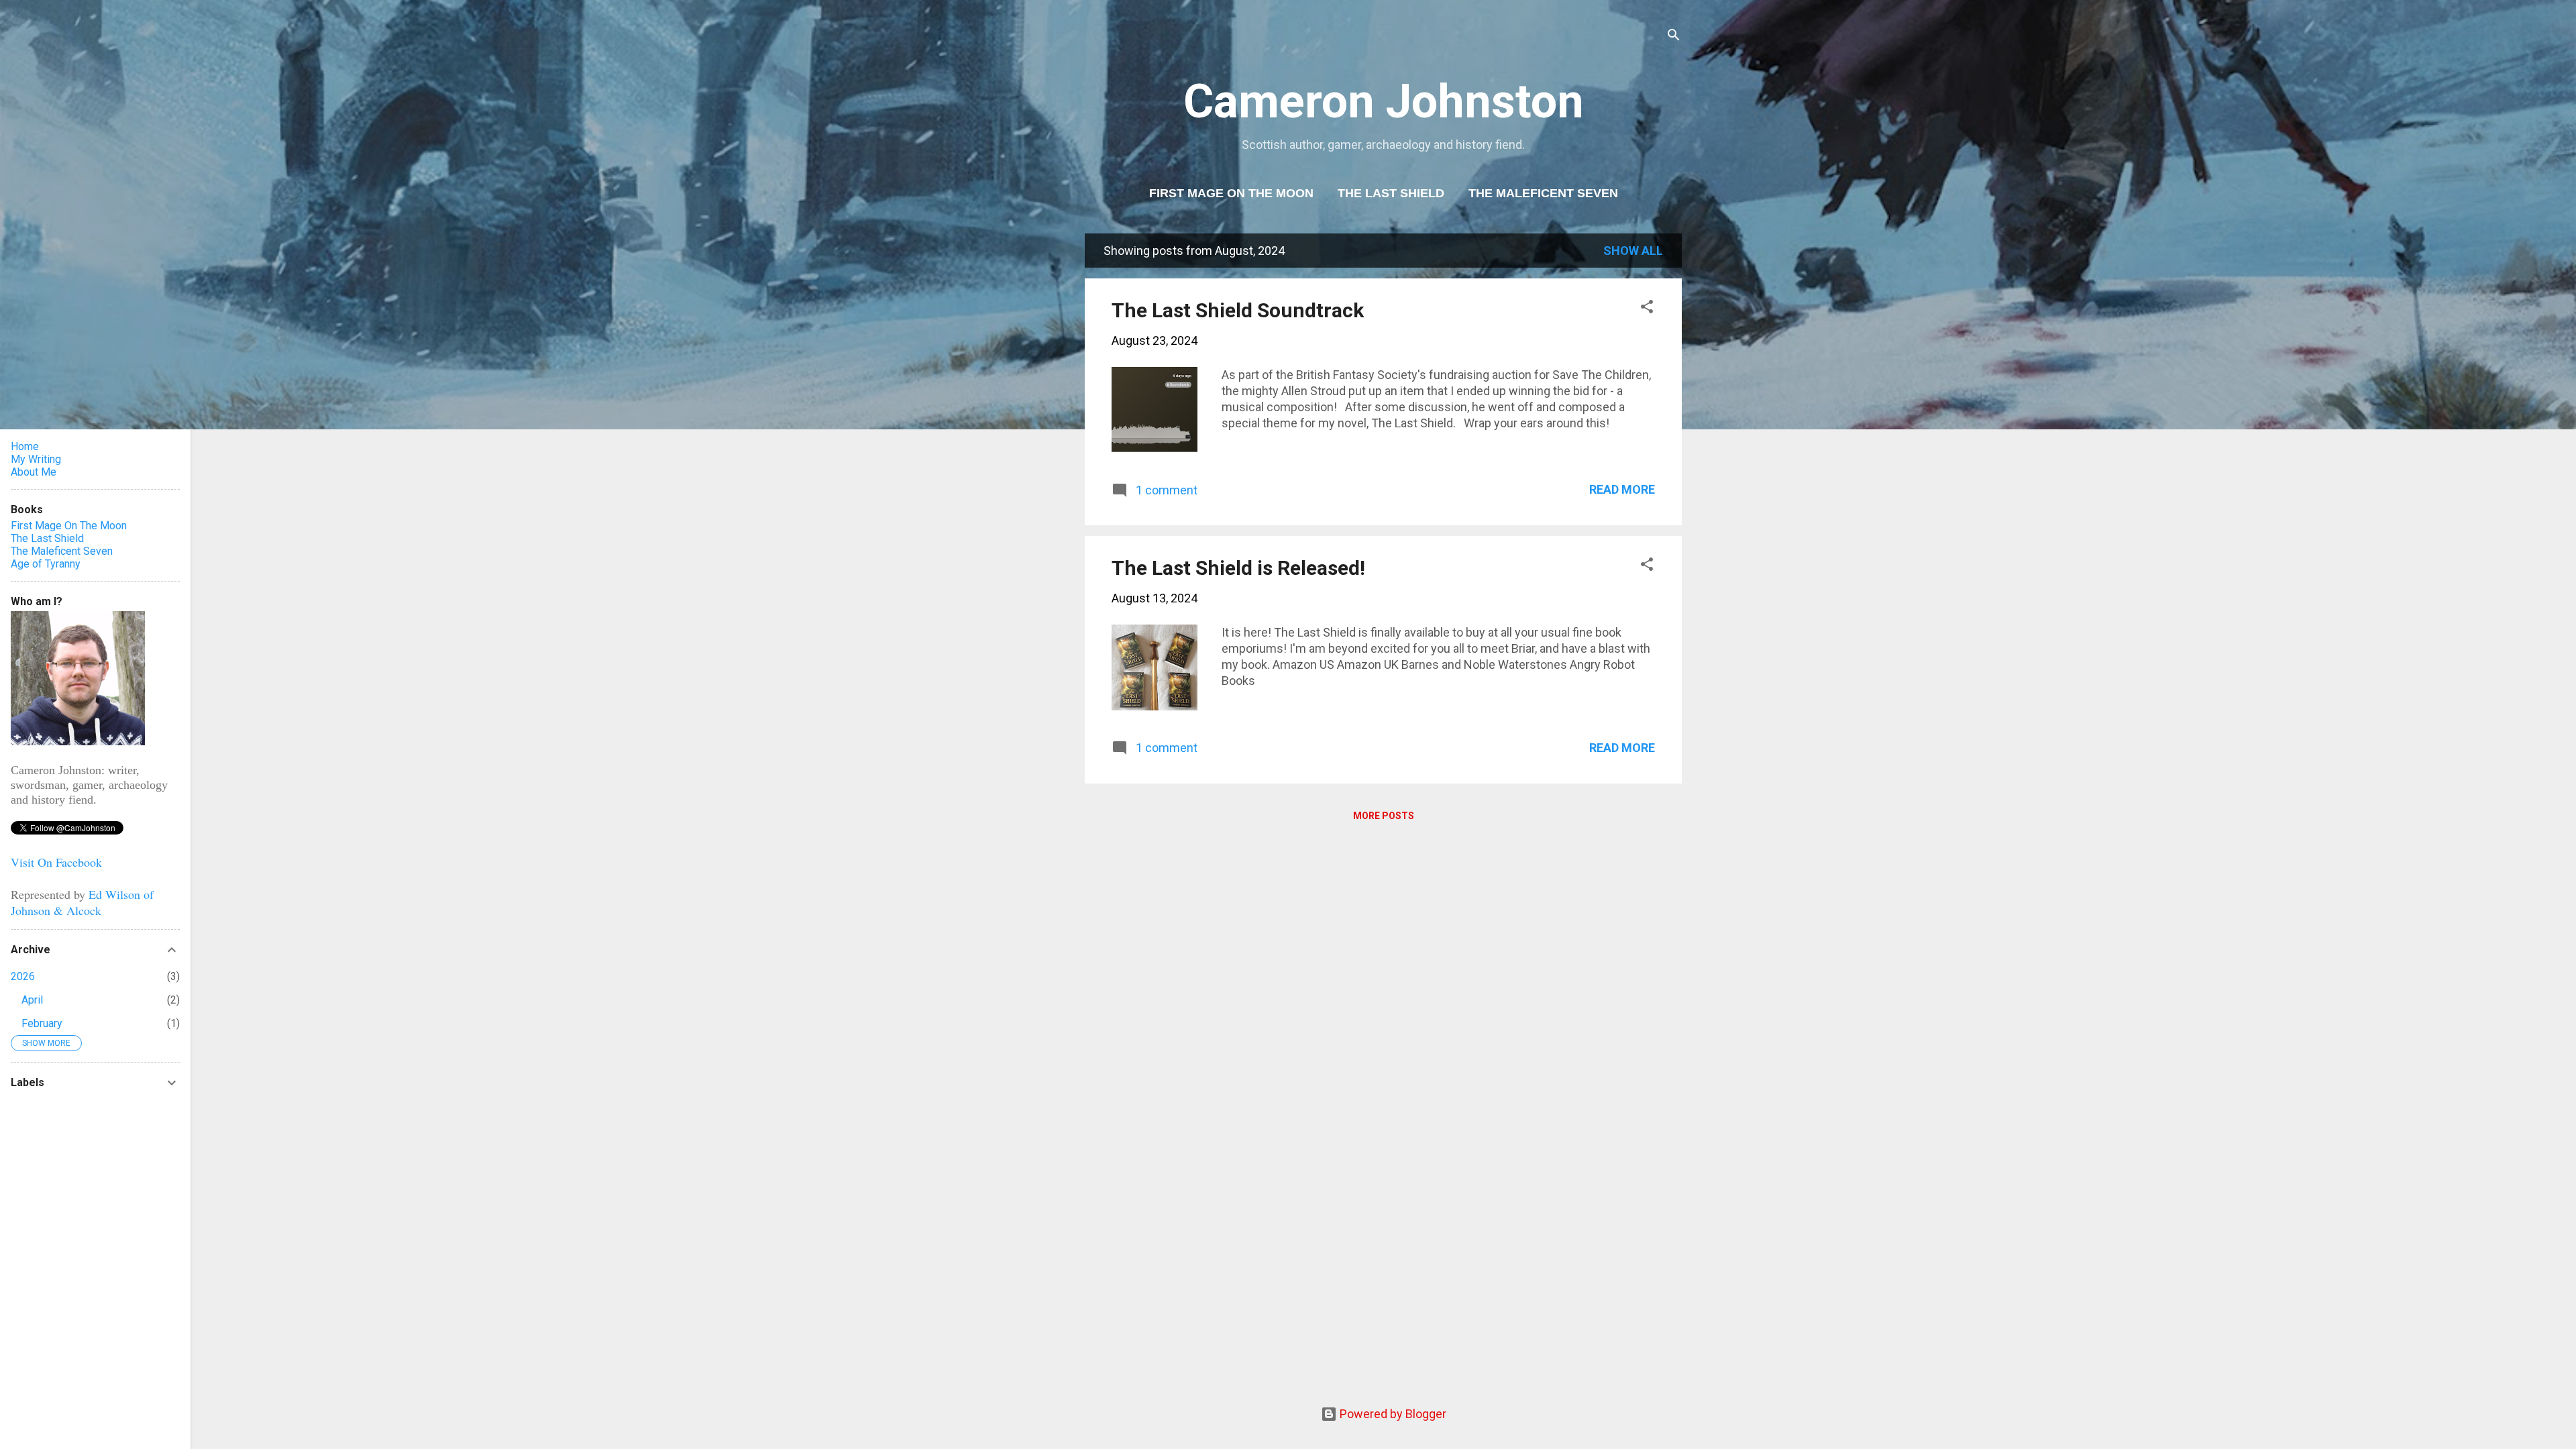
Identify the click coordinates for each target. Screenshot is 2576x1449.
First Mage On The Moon (1231, 193)
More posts (1384, 816)
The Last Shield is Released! (1238, 568)
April (32, 1000)
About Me (34, 472)
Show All (1633, 251)
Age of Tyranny (46, 564)
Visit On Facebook (56, 862)
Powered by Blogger (1392, 1414)
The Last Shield (1391, 193)
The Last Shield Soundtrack (1238, 310)
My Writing (36, 459)
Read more (1622, 489)
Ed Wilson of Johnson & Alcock (82, 902)
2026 (23, 976)
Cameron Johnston (1384, 101)
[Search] (1674, 37)
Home (25, 446)
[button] (1647, 309)
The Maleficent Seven (1543, 193)
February (42, 1023)
